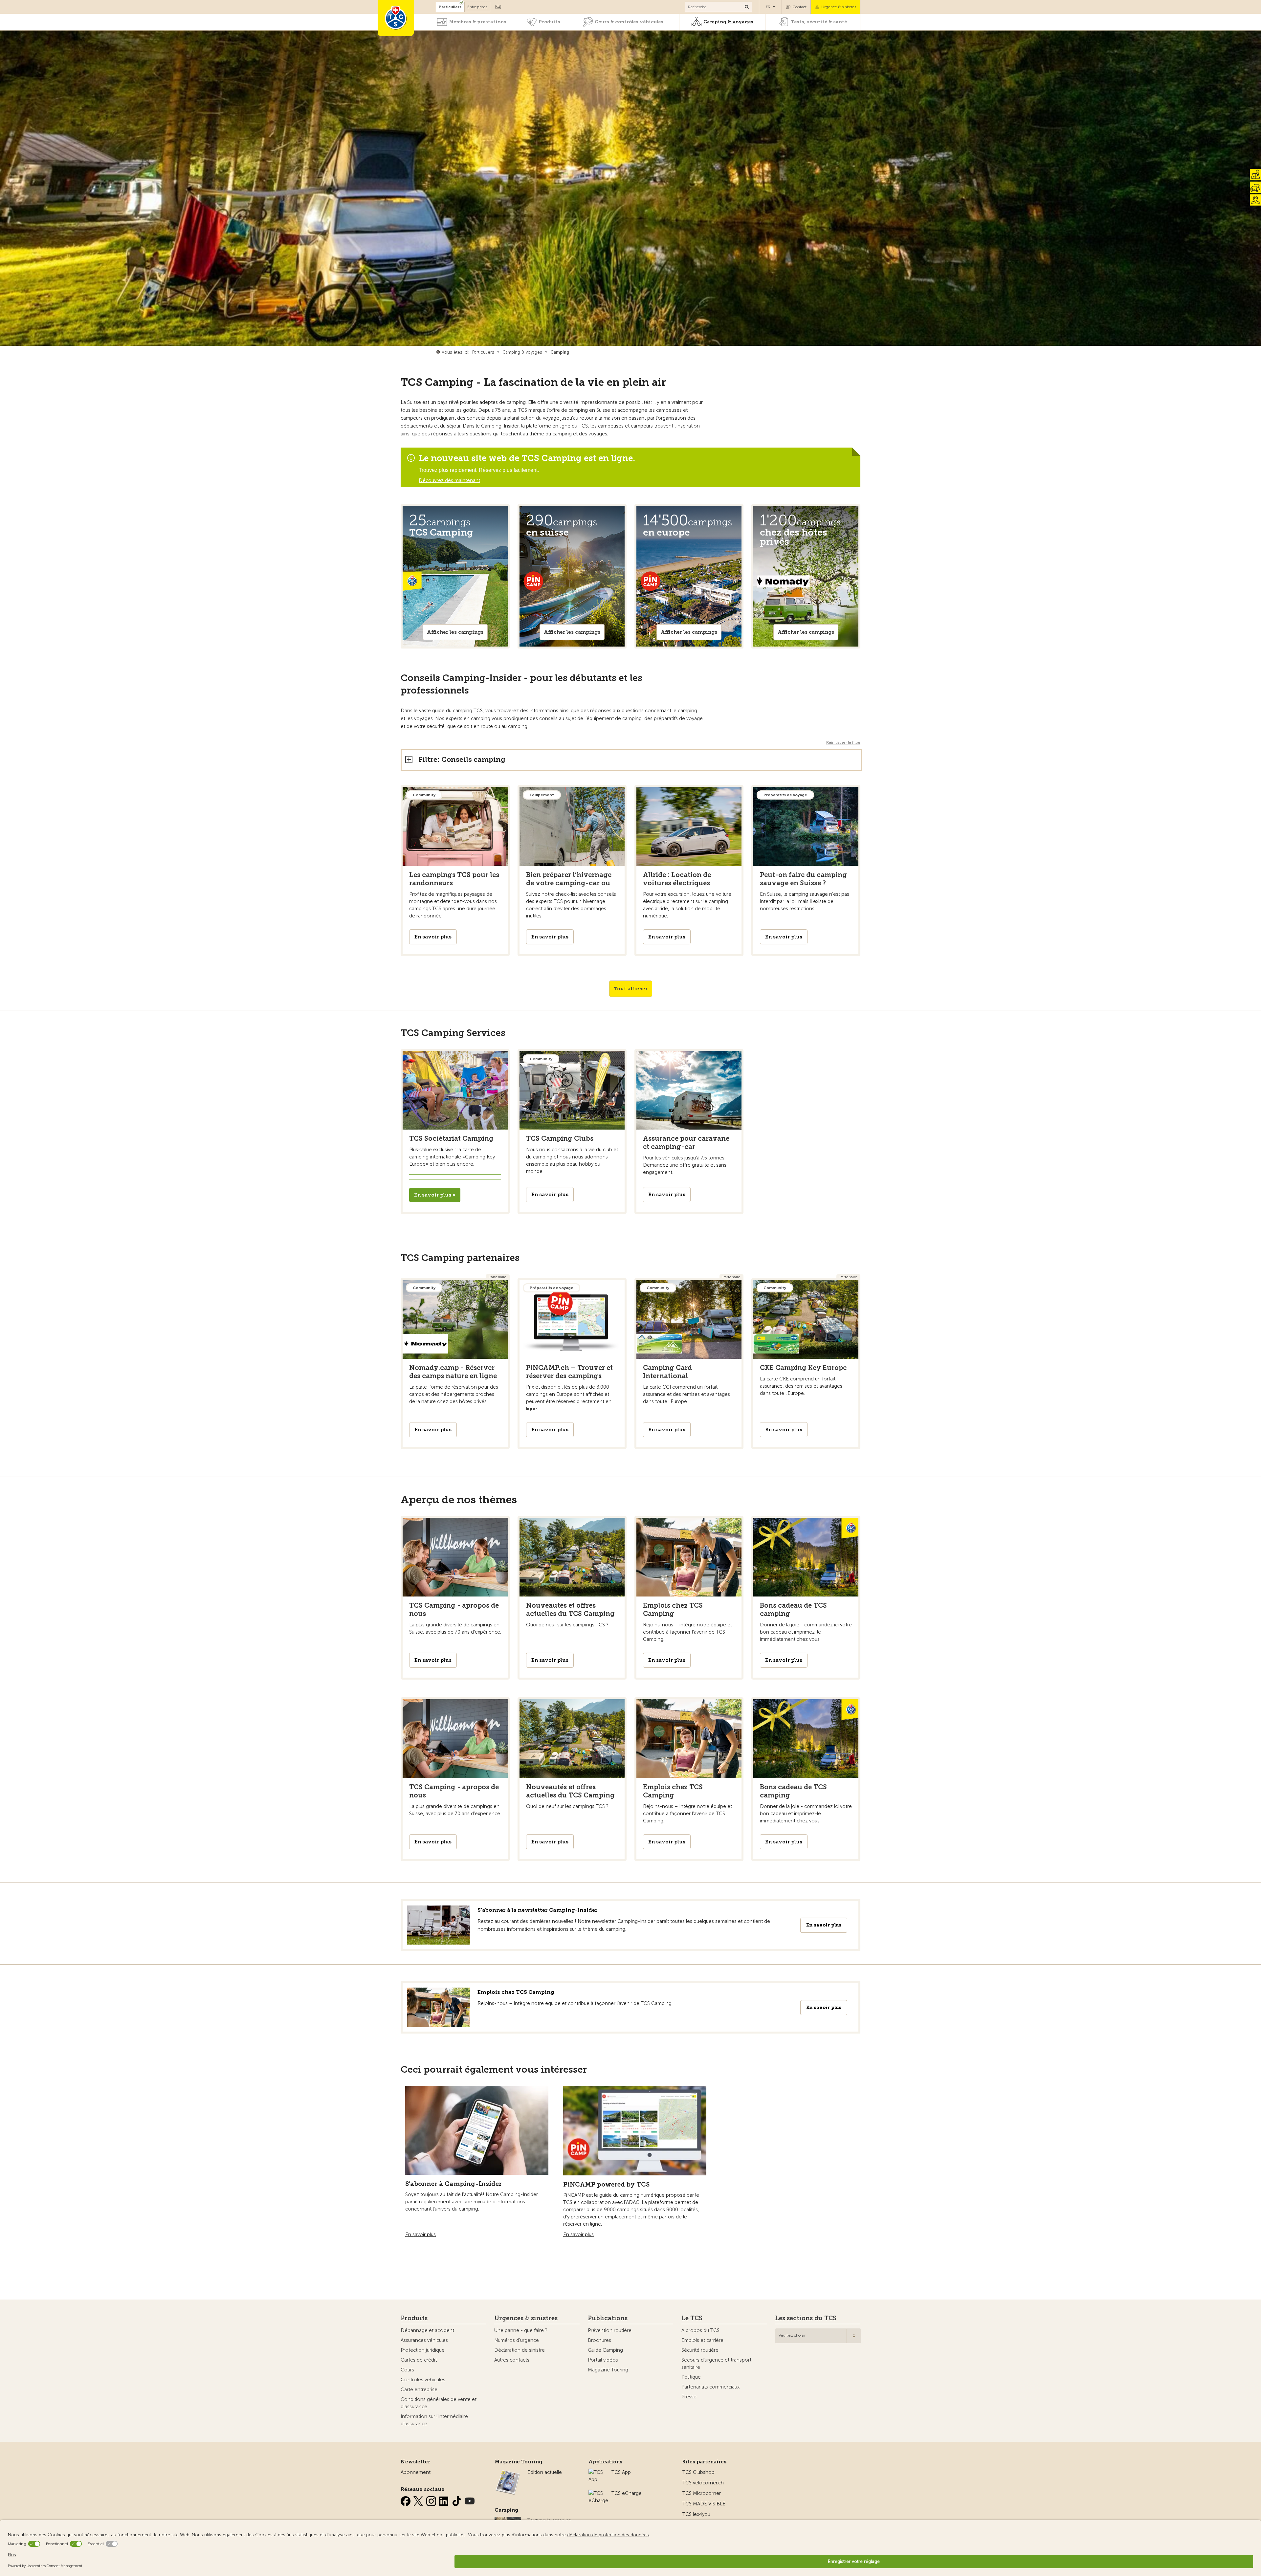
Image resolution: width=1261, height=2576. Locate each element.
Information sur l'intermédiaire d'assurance (434, 2420)
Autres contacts (512, 2360)
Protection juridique (423, 2350)
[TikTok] (457, 2500)
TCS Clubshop (698, 2472)
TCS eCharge (627, 2493)
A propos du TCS (700, 2330)
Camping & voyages (728, 22)
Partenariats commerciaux (710, 2387)
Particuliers (450, 7)
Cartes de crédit (419, 2360)
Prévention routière (610, 2330)
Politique (691, 2377)
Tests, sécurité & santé (819, 22)
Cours (407, 2370)
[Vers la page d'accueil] (396, 18)
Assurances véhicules (424, 2340)
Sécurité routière (700, 2350)
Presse (689, 2397)
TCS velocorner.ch (703, 2483)
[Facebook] (406, 2500)
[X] (419, 2500)
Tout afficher (631, 989)
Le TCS (692, 2318)
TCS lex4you (696, 2514)
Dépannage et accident (427, 2330)
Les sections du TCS (806, 2318)
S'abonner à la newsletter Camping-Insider (538, 1910)
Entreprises (477, 7)
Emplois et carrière (702, 2340)
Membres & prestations (478, 22)
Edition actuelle (545, 2472)
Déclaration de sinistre (520, 2350)
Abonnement (416, 2472)
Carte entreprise (419, 2389)
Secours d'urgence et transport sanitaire (716, 2364)
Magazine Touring (608, 2370)
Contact (799, 7)
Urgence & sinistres (839, 7)
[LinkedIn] (445, 2500)
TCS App (621, 2472)
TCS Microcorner (702, 2493)
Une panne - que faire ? (521, 2330)
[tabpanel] (455, 576)
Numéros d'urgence (517, 2340)
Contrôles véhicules (423, 2380)
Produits (549, 22)
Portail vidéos (603, 2360)
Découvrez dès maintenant (449, 480)
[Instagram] (432, 2500)
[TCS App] (597, 2472)
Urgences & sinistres (526, 2318)
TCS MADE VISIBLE (704, 2504)
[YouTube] (470, 2500)
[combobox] (818, 2336)
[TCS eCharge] (598, 2493)
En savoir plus (824, 1925)
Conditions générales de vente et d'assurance (439, 2403)
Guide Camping (605, 2350)
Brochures (599, 2340)
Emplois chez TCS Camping (516, 1992)
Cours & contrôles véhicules (629, 22)
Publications (608, 2318)
